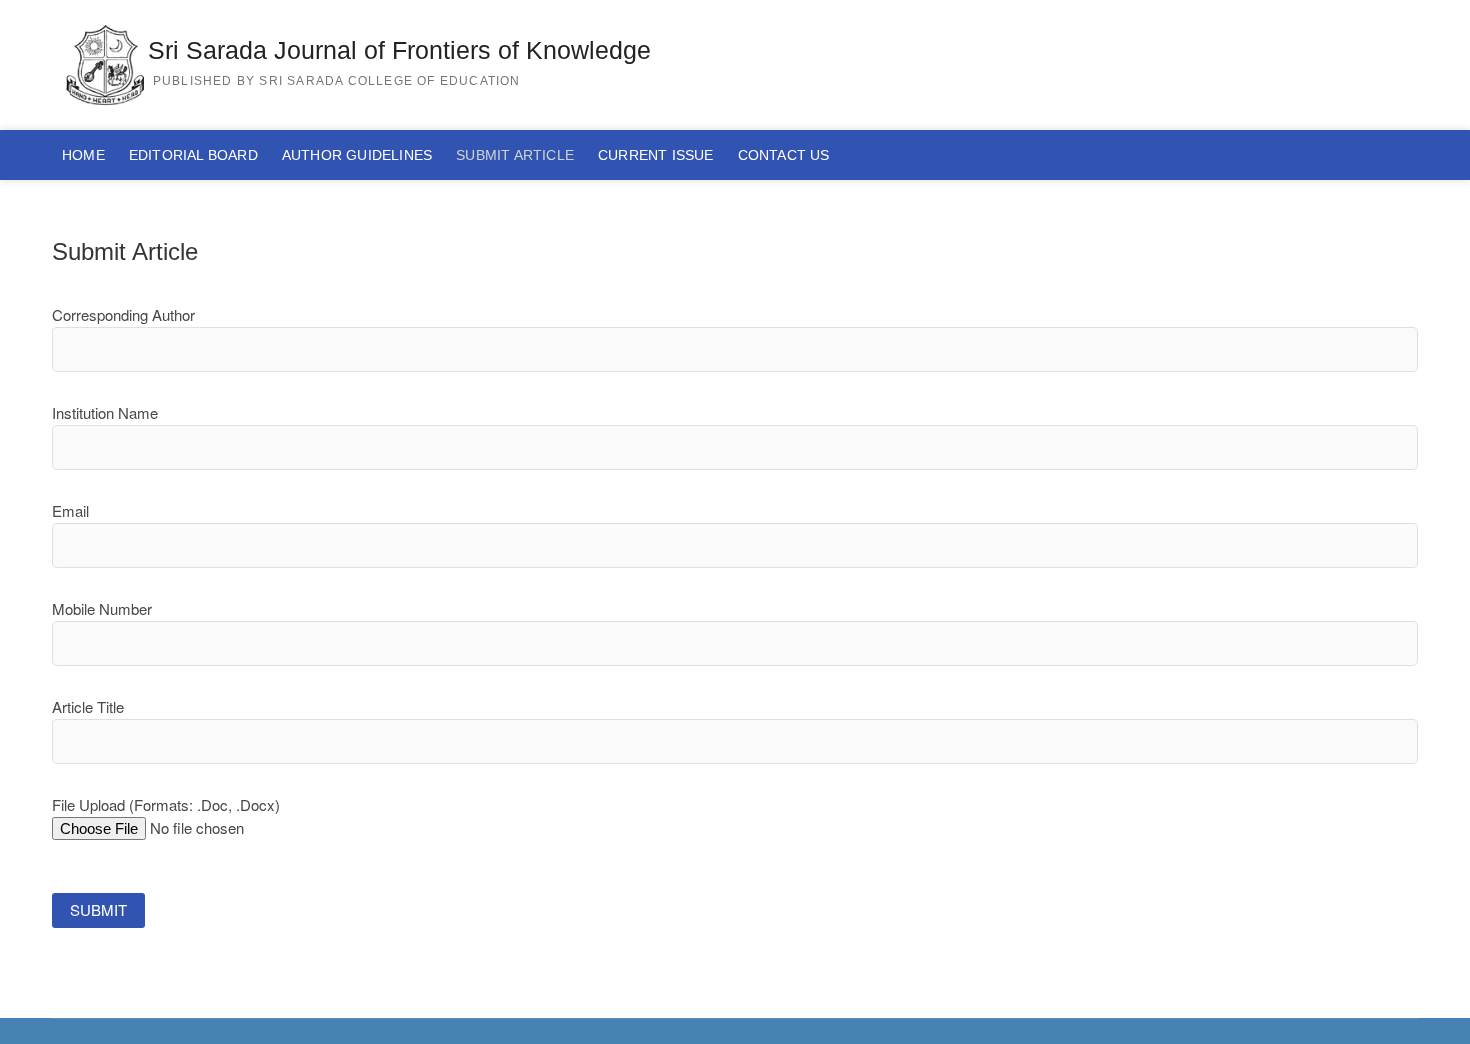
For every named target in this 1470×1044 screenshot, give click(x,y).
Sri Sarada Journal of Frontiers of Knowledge (399, 50)
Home (83, 155)
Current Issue (656, 155)
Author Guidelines (357, 155)
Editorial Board (193, 155)
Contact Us (784, 155)
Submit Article (515, 155)
